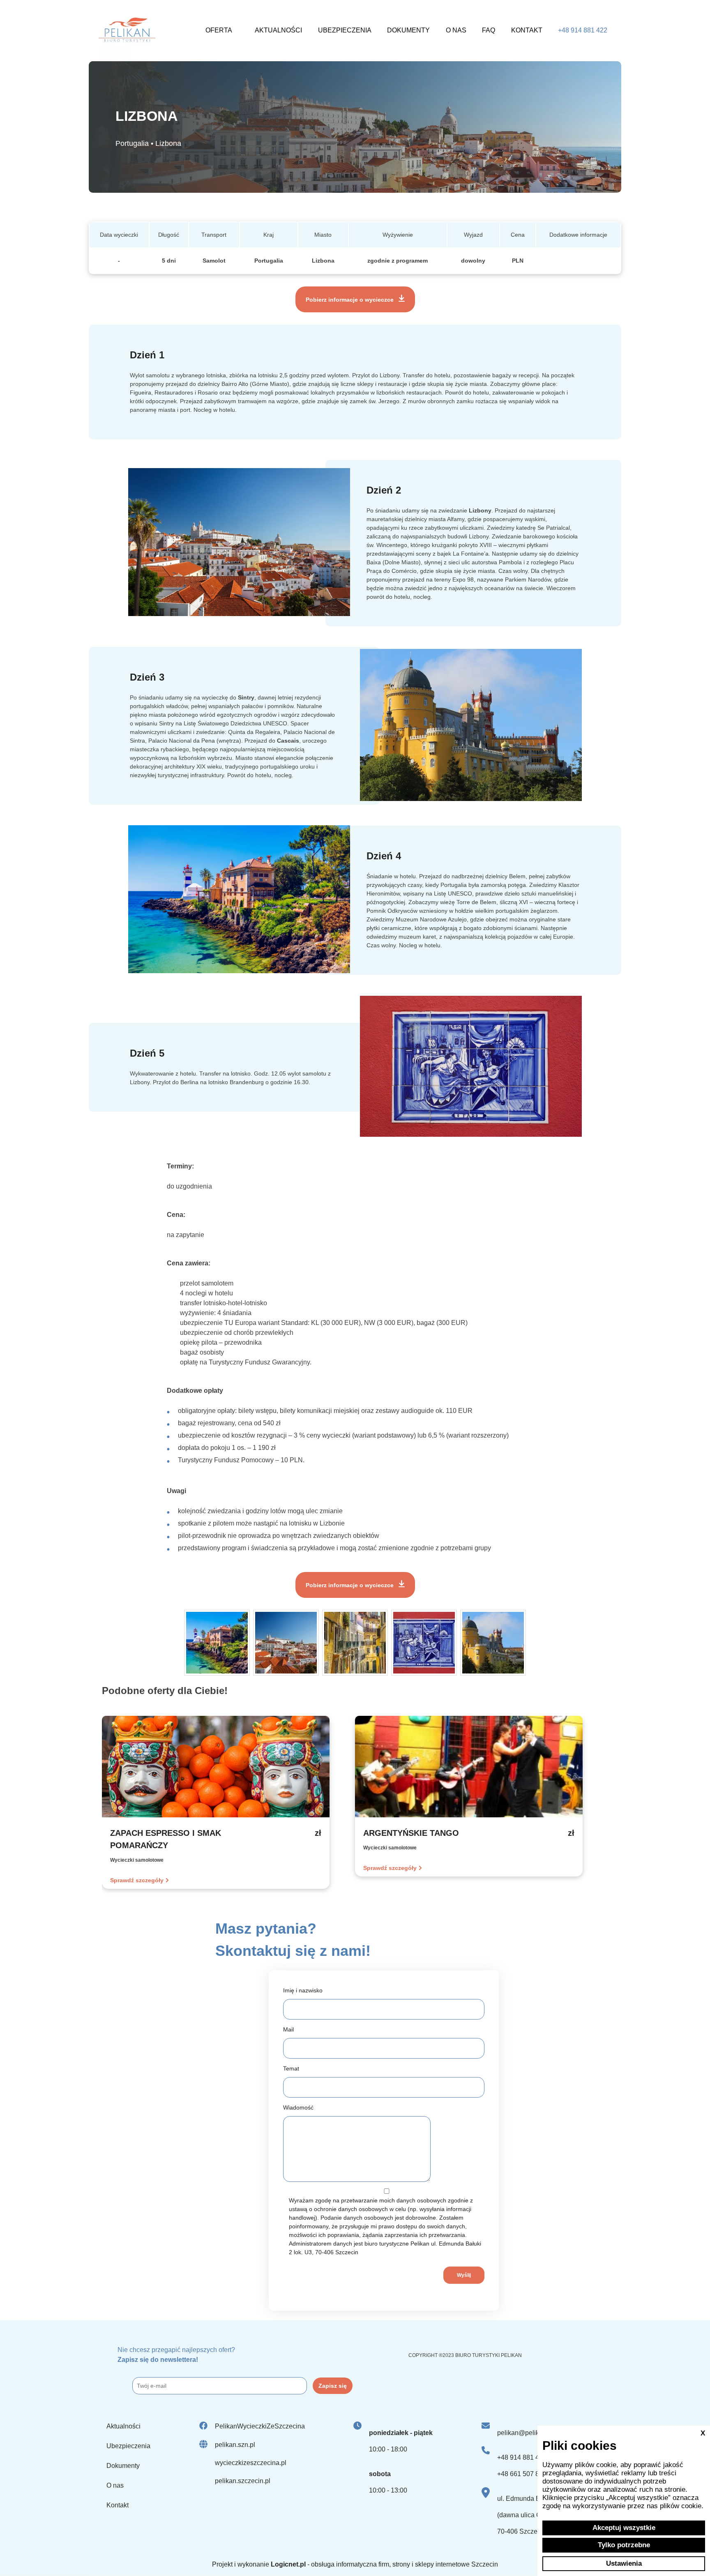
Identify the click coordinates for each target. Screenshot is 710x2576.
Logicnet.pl (288, 2564)
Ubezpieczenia (345, 30)
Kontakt (527, 30)
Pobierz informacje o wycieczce (350, 300)
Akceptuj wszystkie (624, 2528)
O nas (456, 30)
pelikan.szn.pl (235, 2445)
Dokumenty (408, 30)
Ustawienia (624, 2563)
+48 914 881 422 (583, 30)
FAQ (489, 30)
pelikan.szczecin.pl (243, 2481)
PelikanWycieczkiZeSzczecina (260, 2426)
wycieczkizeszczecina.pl (251, 2463)
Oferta (219, 30)
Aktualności (278, 30)
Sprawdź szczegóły (137, 1880)
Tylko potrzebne (624, 2545)
